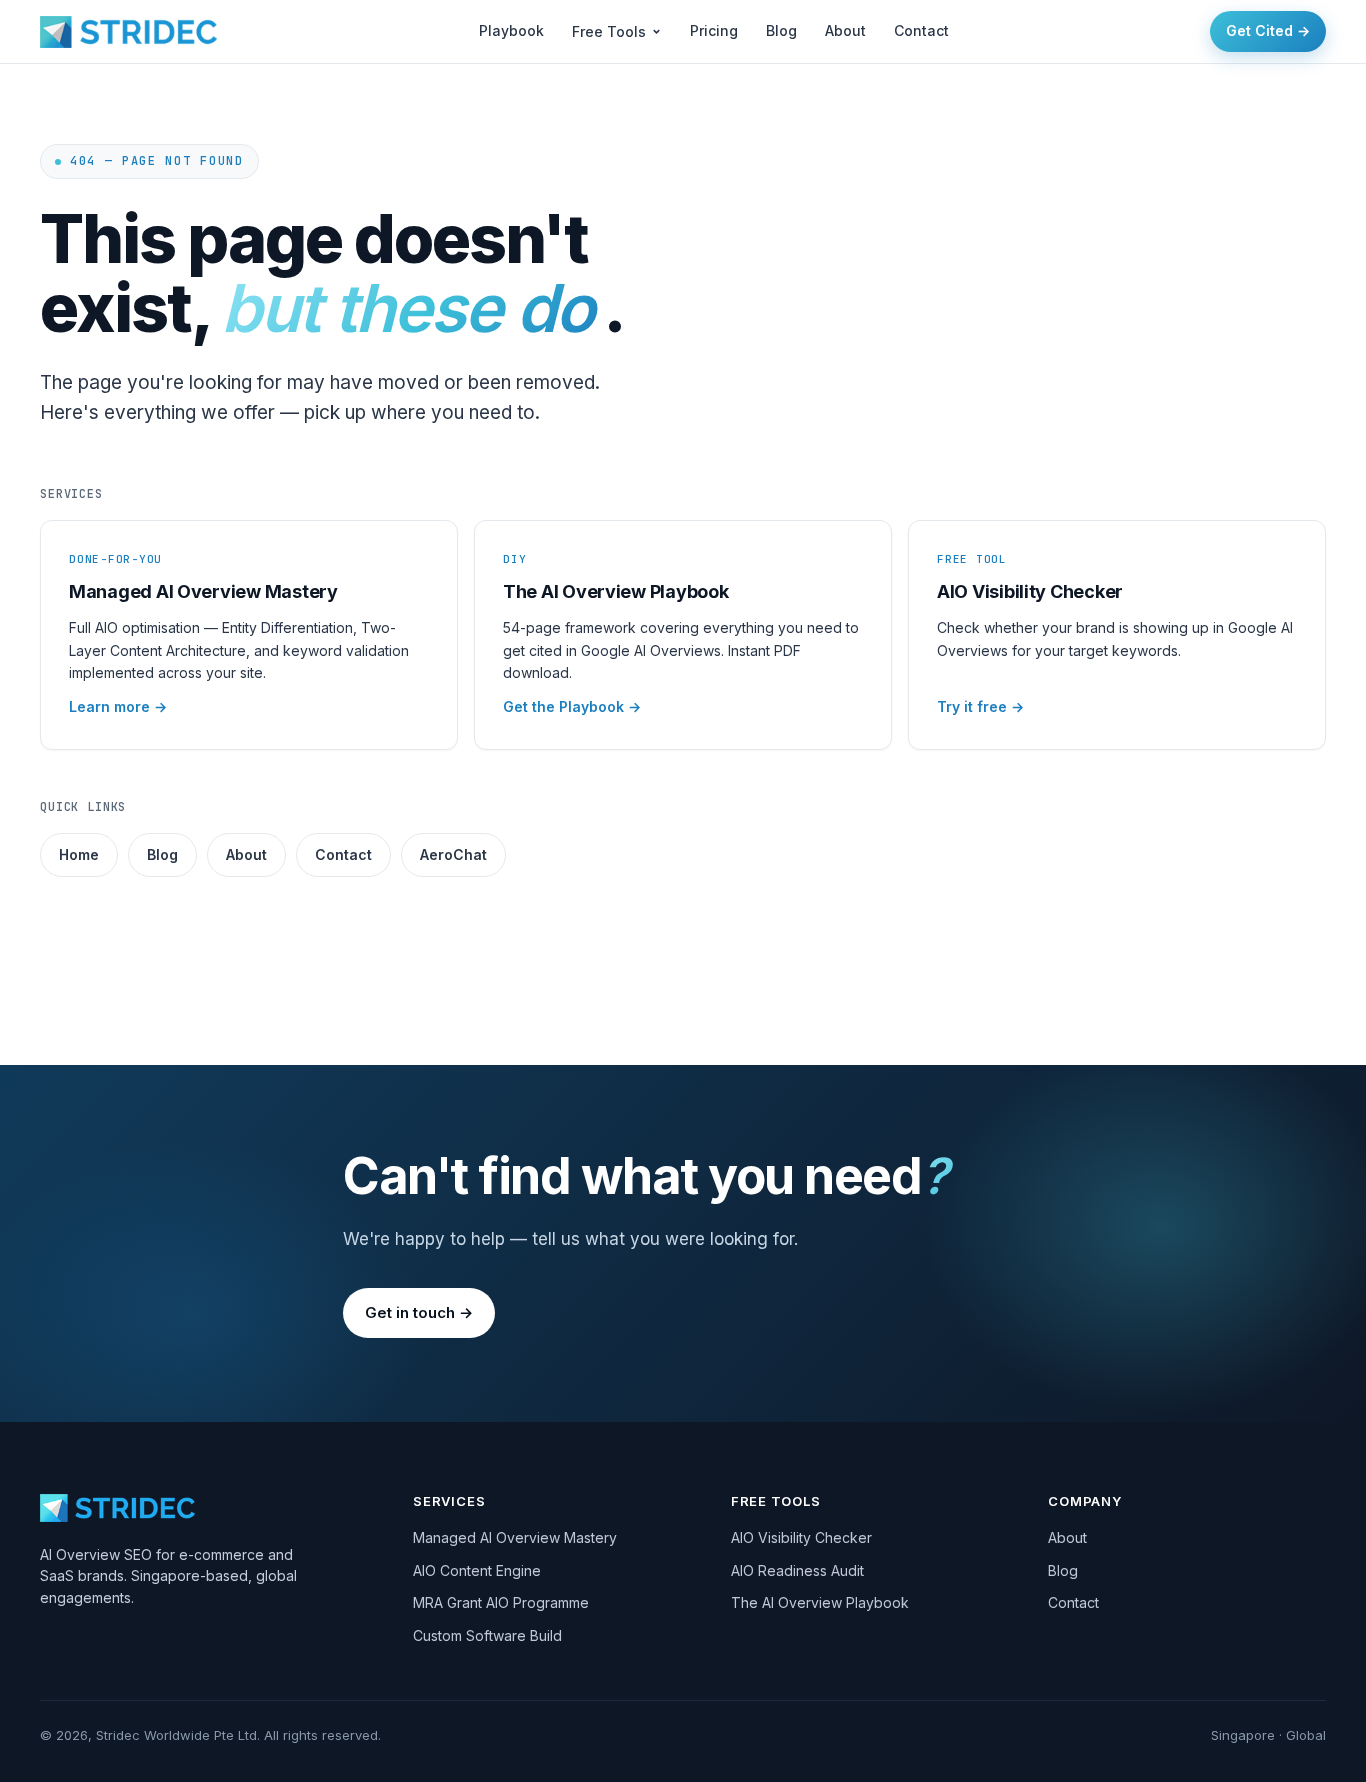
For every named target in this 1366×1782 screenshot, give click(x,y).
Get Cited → (1268, 30)
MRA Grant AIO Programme (501, 1602)
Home (79, 854)
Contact (921, 30)
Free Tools (609, 31)
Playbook (511, 30)
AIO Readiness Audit (797, 1570)
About (845, 30)
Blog (781, 30)
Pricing (714, 30)
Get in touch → (419, 1312)
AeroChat (453, 854)
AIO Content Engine (477, 1570)
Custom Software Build (487, 1635)
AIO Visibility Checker (801, 1537)
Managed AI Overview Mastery (515, 1537)
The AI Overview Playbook (820, 1602)
